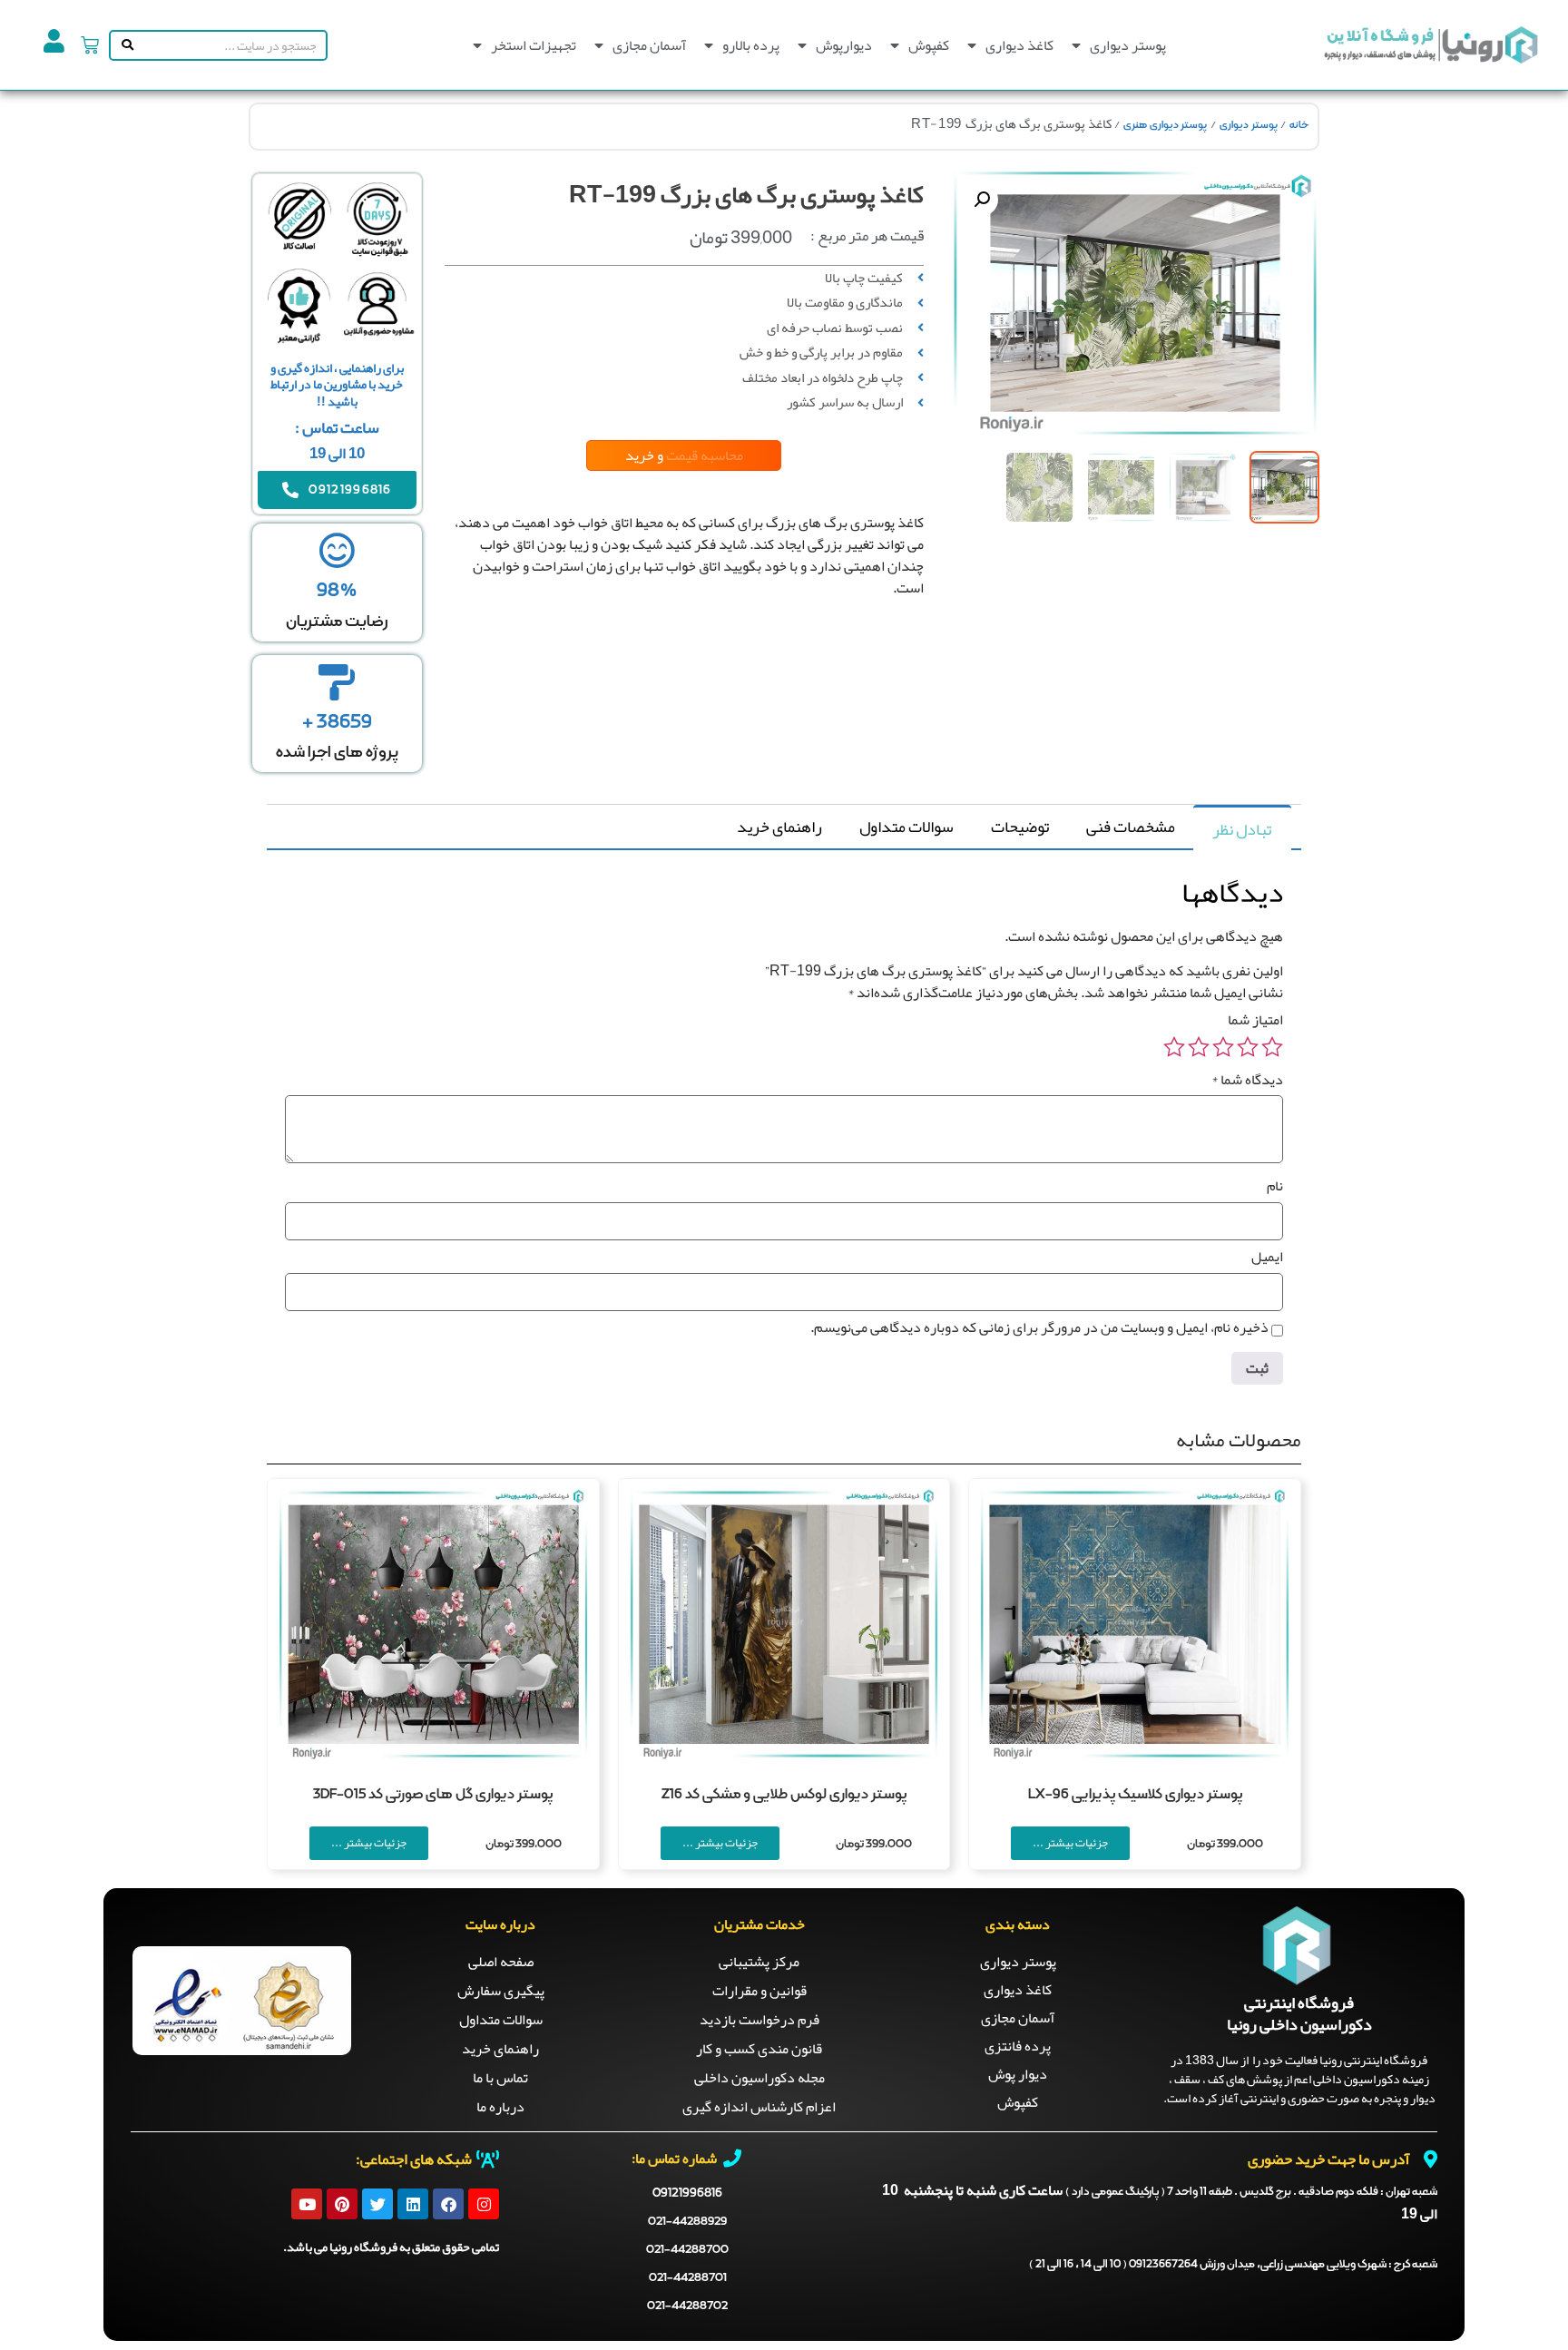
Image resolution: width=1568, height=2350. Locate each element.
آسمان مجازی (649, 45)
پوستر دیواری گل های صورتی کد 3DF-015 (433, 1795)
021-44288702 (687, 2306)
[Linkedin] (413, 2204)
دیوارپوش (844, 45)
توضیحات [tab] (1020, 827)
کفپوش (929, 45)
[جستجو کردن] (124, 45)
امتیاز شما (1255, 1020)
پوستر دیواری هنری (1165, 125)
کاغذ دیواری (1019, 45)
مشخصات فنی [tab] (1131, 827)
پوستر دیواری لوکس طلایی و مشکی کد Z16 (784, 1795)
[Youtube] (307, 2204)
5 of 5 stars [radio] (1174, 1047)
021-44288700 (687, 2250)
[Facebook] (448, 2204)
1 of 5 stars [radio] (1272, 1047)
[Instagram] (484, 2204)
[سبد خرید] (90, 45)
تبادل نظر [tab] (1242, 829)
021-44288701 (688, 2278)
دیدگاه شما (1247, 1080)
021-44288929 (687, 2222)
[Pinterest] (342, 2204)
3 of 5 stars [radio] (1223, 1047)
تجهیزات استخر (534, 45)
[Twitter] (377, 2204)
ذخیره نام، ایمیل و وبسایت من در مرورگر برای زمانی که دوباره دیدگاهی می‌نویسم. (1039, 1327)
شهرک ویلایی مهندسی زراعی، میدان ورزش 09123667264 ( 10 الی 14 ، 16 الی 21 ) (1233, 2265)
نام (1275, 1186)
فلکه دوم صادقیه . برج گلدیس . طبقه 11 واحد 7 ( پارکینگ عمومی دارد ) (1251, 2192)
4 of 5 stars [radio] (1199, 1047)
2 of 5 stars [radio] (1248, 1047)
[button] (982, 200)
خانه (1299, 125)
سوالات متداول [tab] (906, 827)
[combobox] (231, 45)
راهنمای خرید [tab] (779, 827)
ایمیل (1267, 1257)
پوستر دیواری (1128, 45)
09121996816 (687, 2193)
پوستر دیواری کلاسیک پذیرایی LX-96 (1135, 1795)
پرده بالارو (751, 45)
